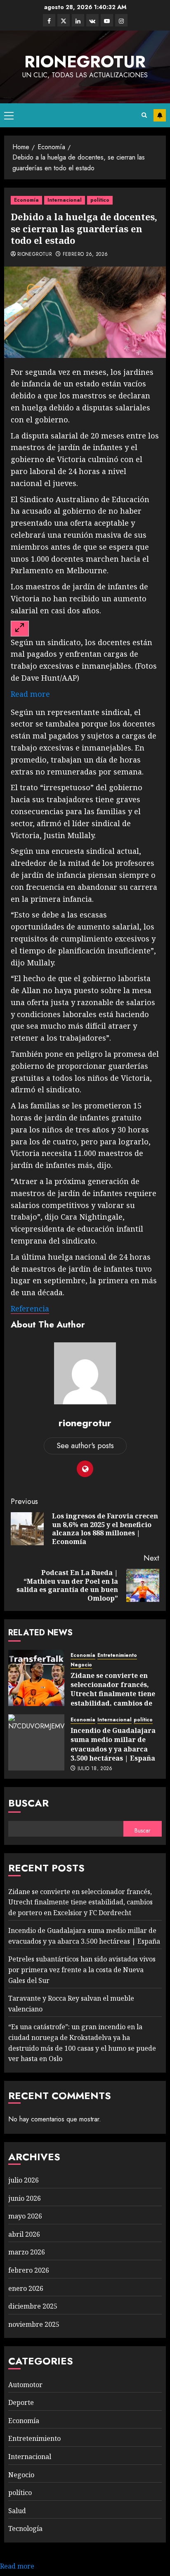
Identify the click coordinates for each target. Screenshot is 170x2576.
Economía (26, 200)
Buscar (28, 1803)
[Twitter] (64, 20)
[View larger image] (20, 629)
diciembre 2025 (33, 2306)
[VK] (92, 20)
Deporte (21, 2402)
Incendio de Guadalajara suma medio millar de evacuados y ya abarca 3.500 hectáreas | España (113, 1744)
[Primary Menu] (9, 115)
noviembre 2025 (34, 2324)
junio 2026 (25, 2198)
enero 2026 (26, 2288)
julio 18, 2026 (95, 1769)
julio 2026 (24, 2180)
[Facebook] (49, 20)
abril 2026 (24, 2234)
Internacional (65, 200)
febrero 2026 (29, 2270)
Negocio (81, 1665)
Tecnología (25, 2528)
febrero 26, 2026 (85, 255)
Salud (17, 2511)
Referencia (30, 1308)
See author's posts (85, 1446)
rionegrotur (85, 62)
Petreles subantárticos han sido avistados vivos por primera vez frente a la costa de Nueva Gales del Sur (82, 1970)
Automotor (25, 2385)
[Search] (144, 115)
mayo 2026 (25, 2216)
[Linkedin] (78, 20)
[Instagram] (121, 20)
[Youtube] (107, 20)
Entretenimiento (117, 1655)
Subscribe (160, 115)
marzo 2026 (27, 2252)
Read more (30, 694)
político (100, 200)
